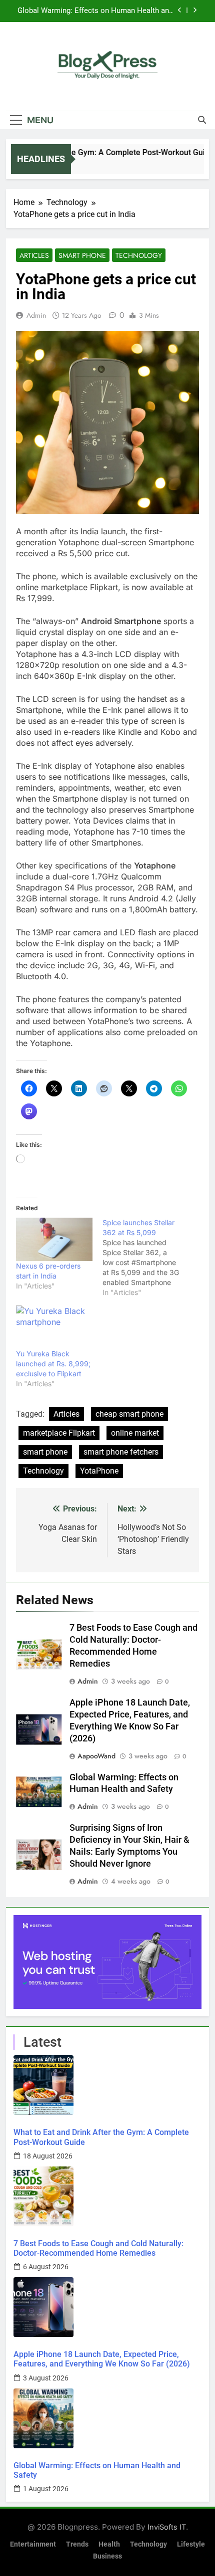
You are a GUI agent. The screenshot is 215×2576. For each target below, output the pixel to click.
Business (107, 2556)
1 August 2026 (46, 2489)
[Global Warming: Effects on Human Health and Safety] (107, 2418)
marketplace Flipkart (59, 1433)
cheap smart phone (129, 1414)
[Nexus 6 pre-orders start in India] (54, 1239)
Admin (36, 315)
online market (135, 1433)
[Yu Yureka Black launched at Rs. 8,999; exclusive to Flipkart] (54, 1327)
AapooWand (96, 1756)
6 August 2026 (46, 2267)
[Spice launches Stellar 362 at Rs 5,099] (146, 1258)
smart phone (45, 1452)
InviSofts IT (167, 2527)
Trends (77, 2544)
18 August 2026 (48, 2156)
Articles (34, 255)
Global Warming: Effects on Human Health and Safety (95, 11)
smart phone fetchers (121, 1452)
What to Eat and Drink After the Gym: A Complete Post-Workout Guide (101, 2137)
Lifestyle (191, 2544)
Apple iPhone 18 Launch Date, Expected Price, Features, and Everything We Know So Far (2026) (102, 2359)
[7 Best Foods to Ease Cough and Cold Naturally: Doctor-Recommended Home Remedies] (107, 2196)
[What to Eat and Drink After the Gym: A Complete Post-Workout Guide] (107, 2085)
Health (109, 2544)
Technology (139, 255)
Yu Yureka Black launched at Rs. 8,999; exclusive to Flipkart (53, 1364)
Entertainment (33, 2544)
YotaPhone (99, 1471)
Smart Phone (82, 255)
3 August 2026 (46, 2378)
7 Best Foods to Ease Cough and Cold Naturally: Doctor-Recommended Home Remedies (98, 2248)
